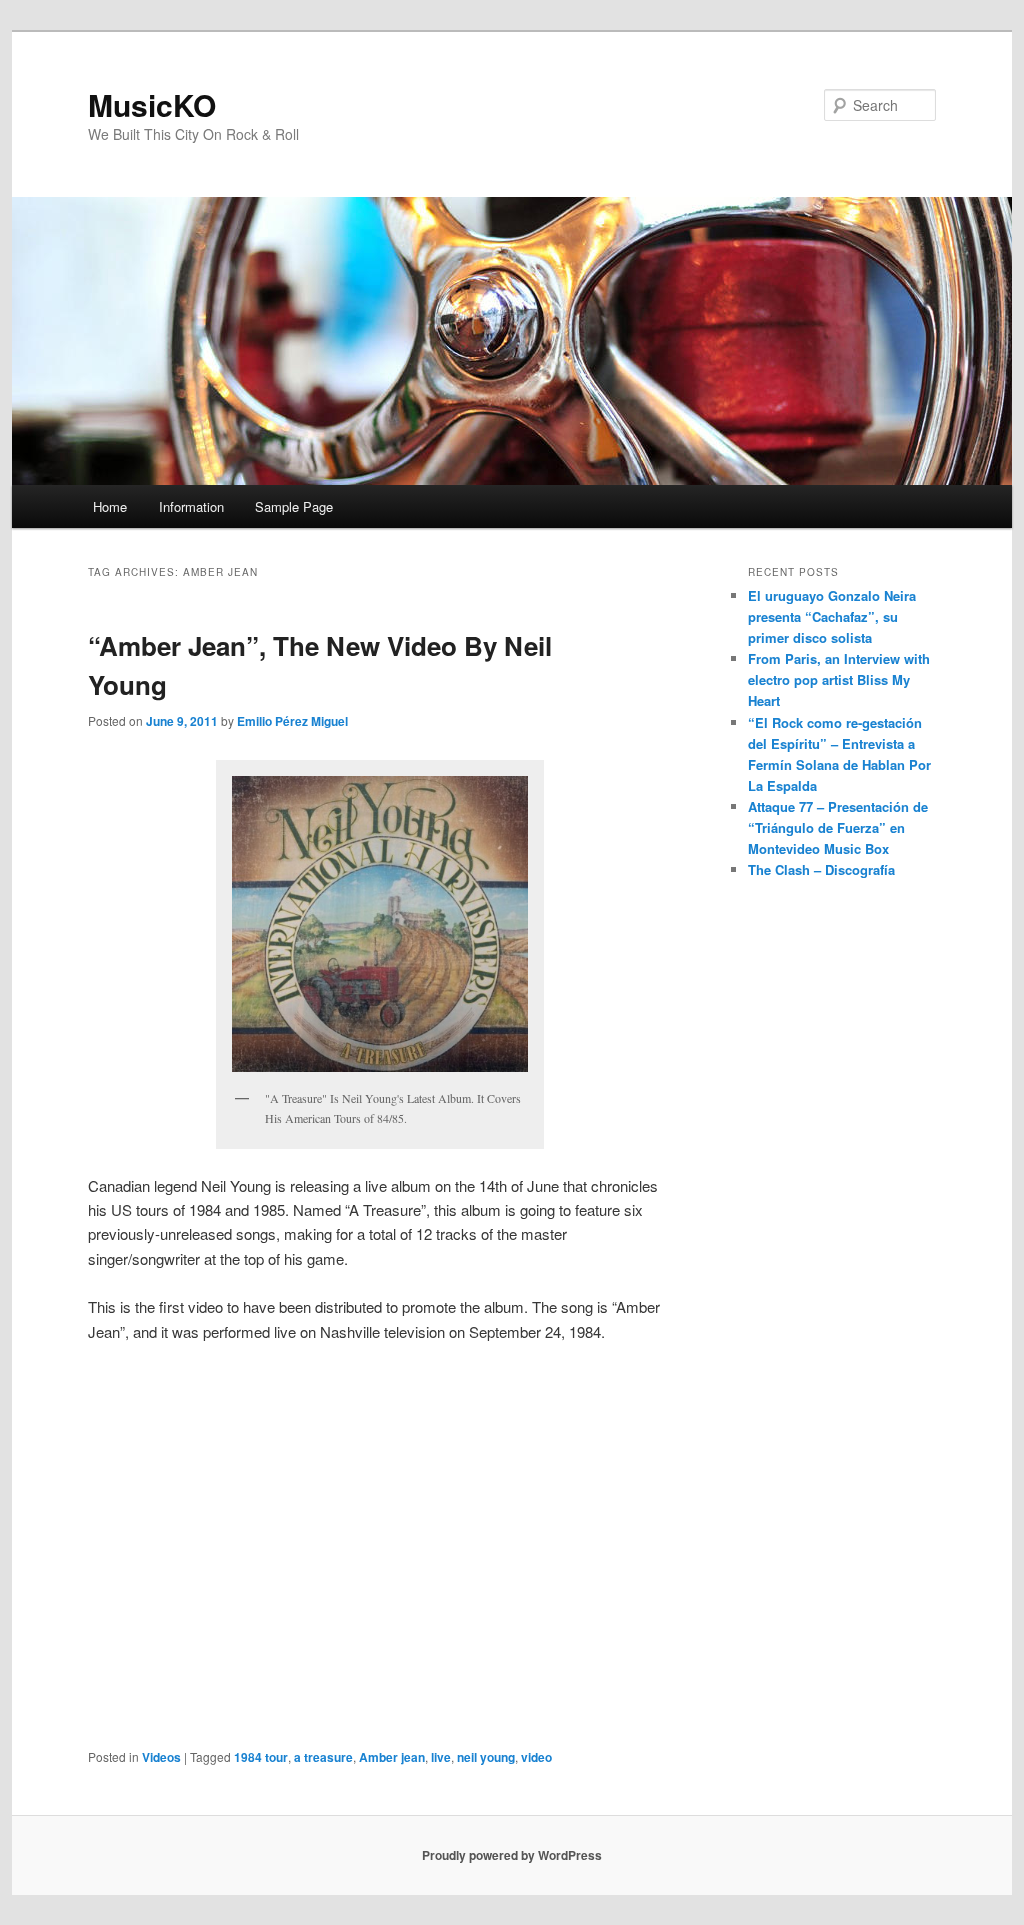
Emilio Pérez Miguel (292, 721)
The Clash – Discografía (821, 869)
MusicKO (152, 104)
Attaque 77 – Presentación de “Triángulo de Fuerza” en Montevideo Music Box (838, 827)
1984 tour (261, 1757)
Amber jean (392, 1757)
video (536, 1757)
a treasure (323, 1757)
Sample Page (294, 506)
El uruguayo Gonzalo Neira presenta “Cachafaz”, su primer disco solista (832, 616)
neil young (486, 1757)
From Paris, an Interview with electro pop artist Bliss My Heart (839, 679)
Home (110, 506)
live (441, 1757)
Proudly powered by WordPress (512, 1855)
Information (191, 506)
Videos (161, 1757)
